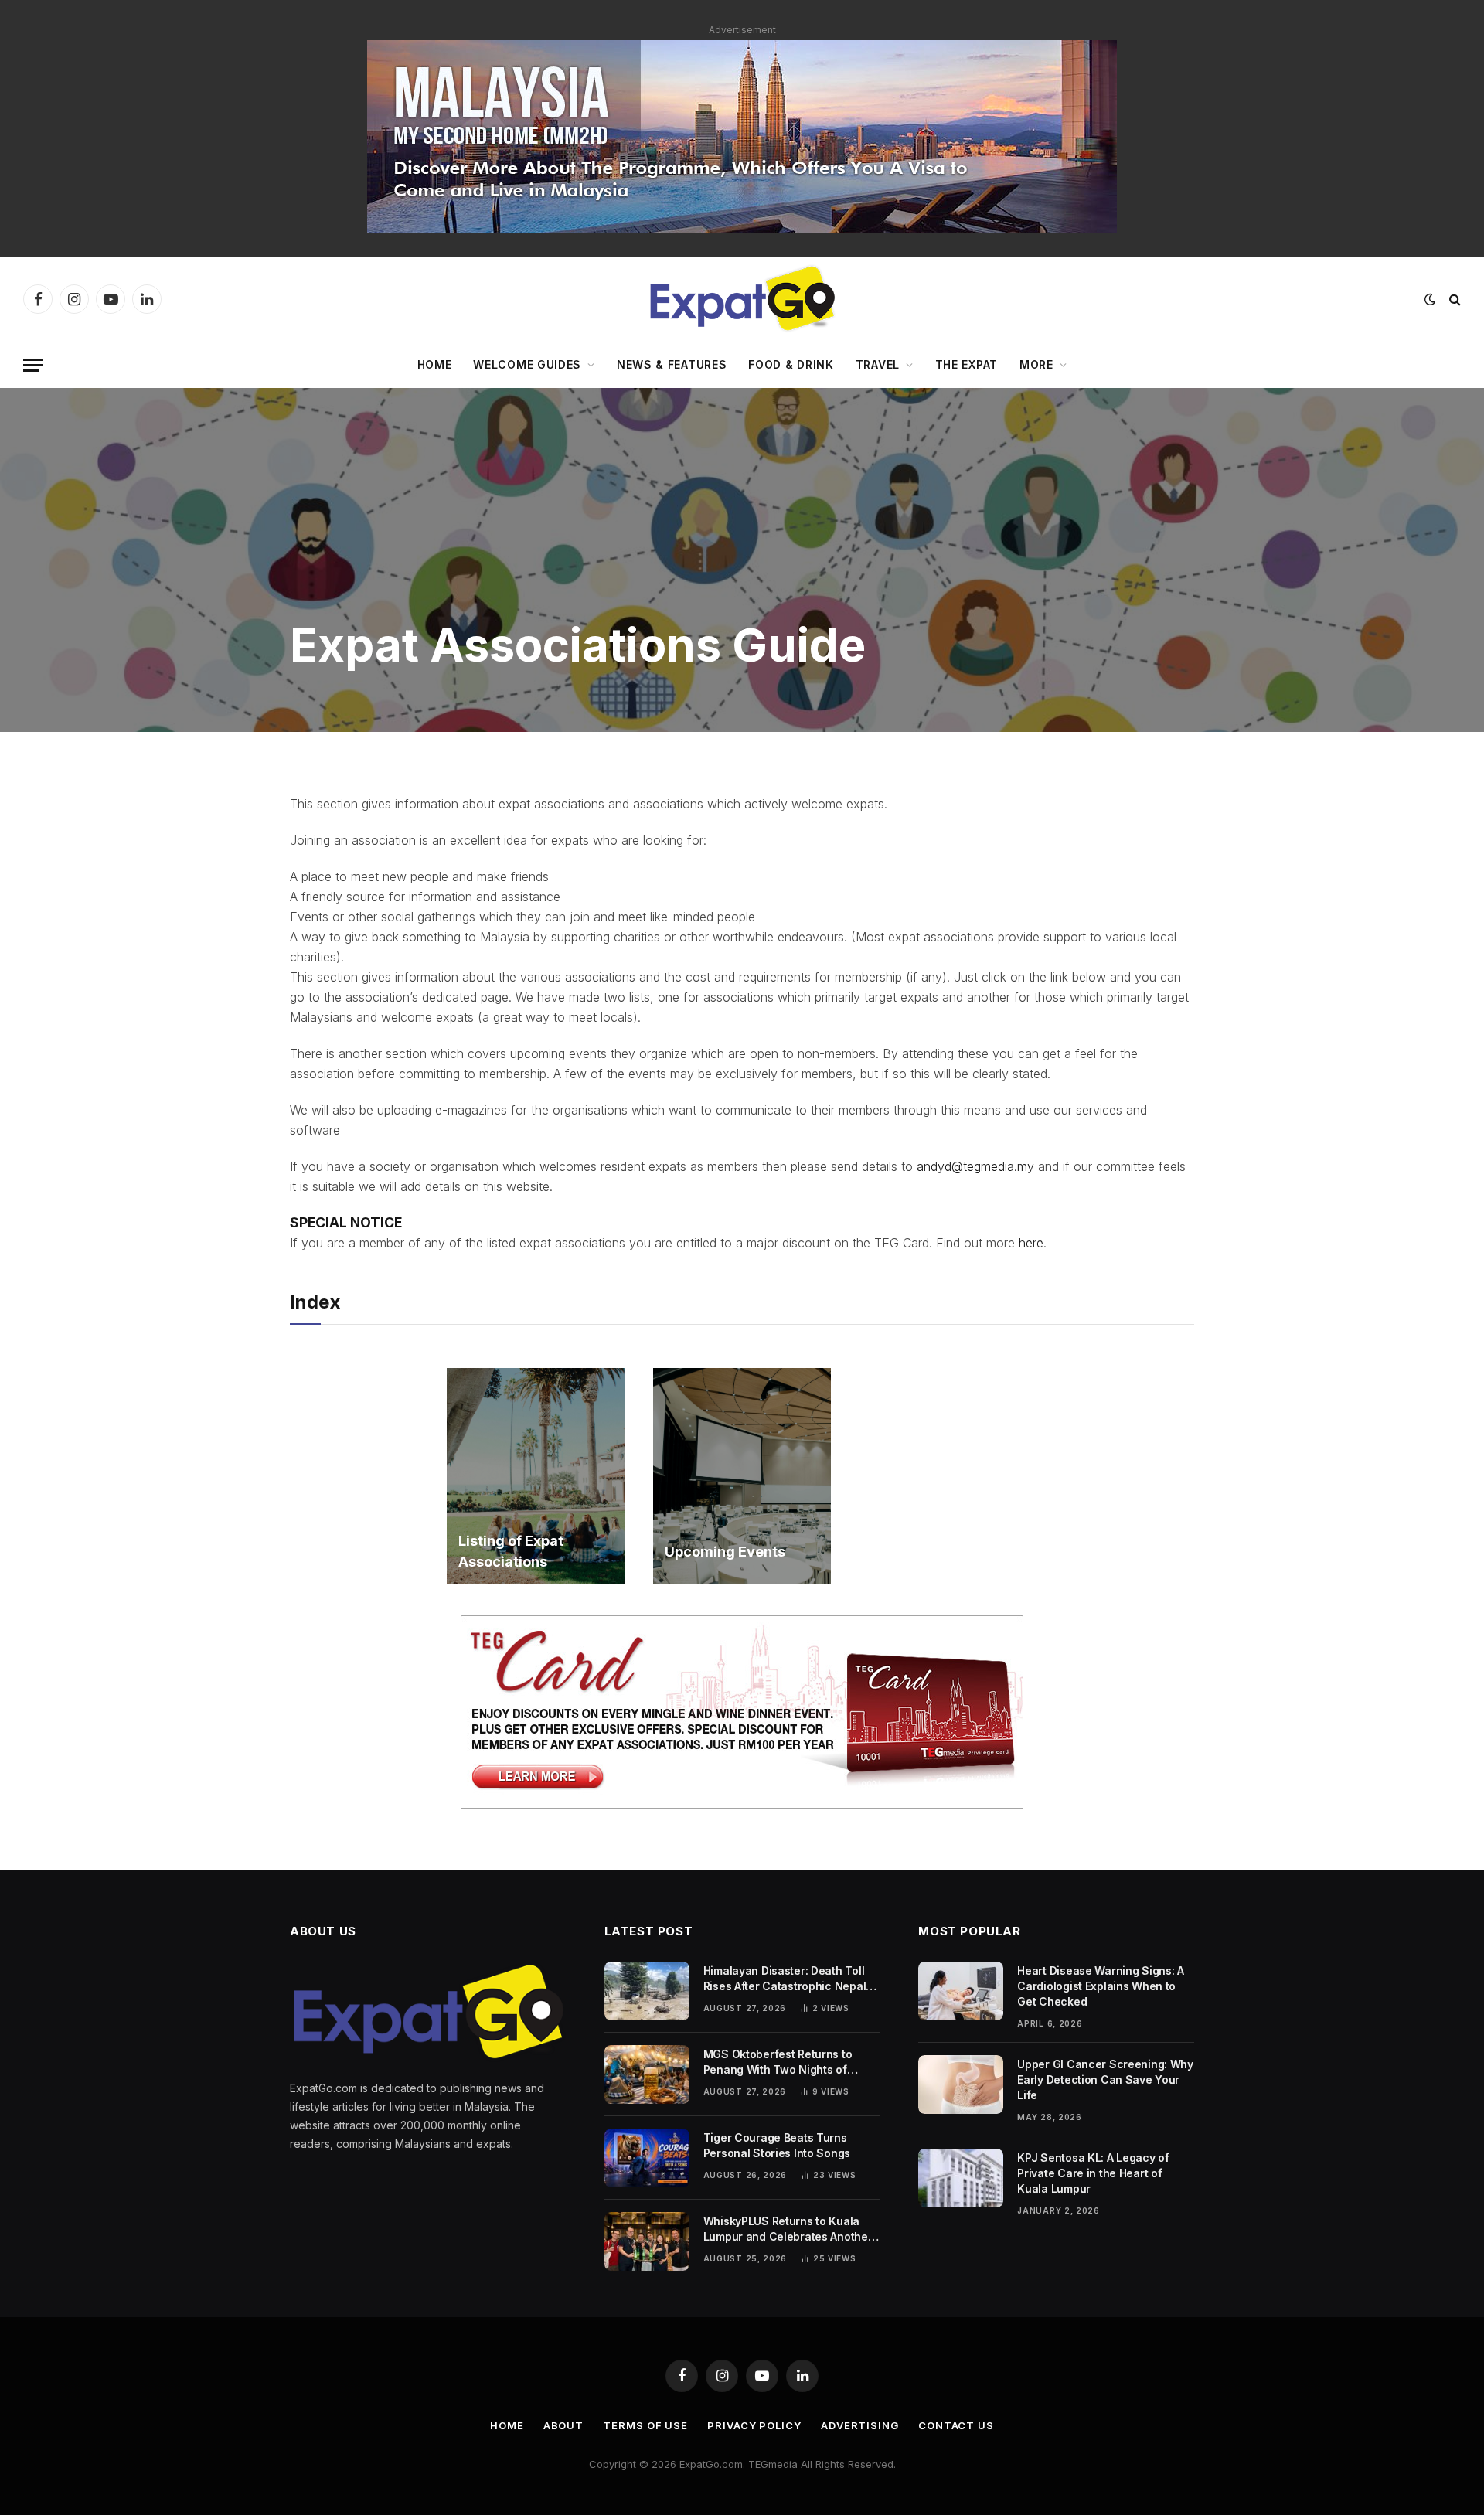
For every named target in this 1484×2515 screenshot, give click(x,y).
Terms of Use (645, 2425)
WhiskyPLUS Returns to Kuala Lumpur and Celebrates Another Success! (788, 2229)
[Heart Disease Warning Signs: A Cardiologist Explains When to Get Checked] (961, 1991)
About (564, 2425)
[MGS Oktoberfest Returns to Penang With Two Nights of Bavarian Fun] (647, 2074)
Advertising (860, 2425)
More (1036, 364)
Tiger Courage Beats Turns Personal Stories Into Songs (777, 2145)
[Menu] (33, 365)
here (1031, 1243)
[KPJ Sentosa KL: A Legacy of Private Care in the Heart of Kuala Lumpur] (961, 2178)
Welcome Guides (527, 364)
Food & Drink (791, 364)
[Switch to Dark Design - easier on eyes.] (1430, 299)
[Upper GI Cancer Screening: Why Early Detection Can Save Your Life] (961, 2084)
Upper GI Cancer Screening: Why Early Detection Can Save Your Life (1105, 2079)
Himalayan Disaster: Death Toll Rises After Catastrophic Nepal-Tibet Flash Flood (787, 1979)
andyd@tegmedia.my (975, 1166)
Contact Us (956, 2425)
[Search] (1453, 299)
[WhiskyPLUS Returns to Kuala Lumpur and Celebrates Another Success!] (647, 2241)
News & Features (672, 364)
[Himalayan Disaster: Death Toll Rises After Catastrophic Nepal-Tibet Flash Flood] (647, 1991)
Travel (878, 364)
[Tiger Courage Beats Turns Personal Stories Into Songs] (647, 2158)
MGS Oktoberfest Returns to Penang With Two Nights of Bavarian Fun (778, 2062)
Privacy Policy (754, 2425)
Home (435, 364)
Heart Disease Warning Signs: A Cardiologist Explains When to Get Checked (1101, 1986)
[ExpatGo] (742, 299)
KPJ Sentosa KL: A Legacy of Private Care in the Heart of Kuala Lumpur (1093, 2173)
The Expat (967, 364)
